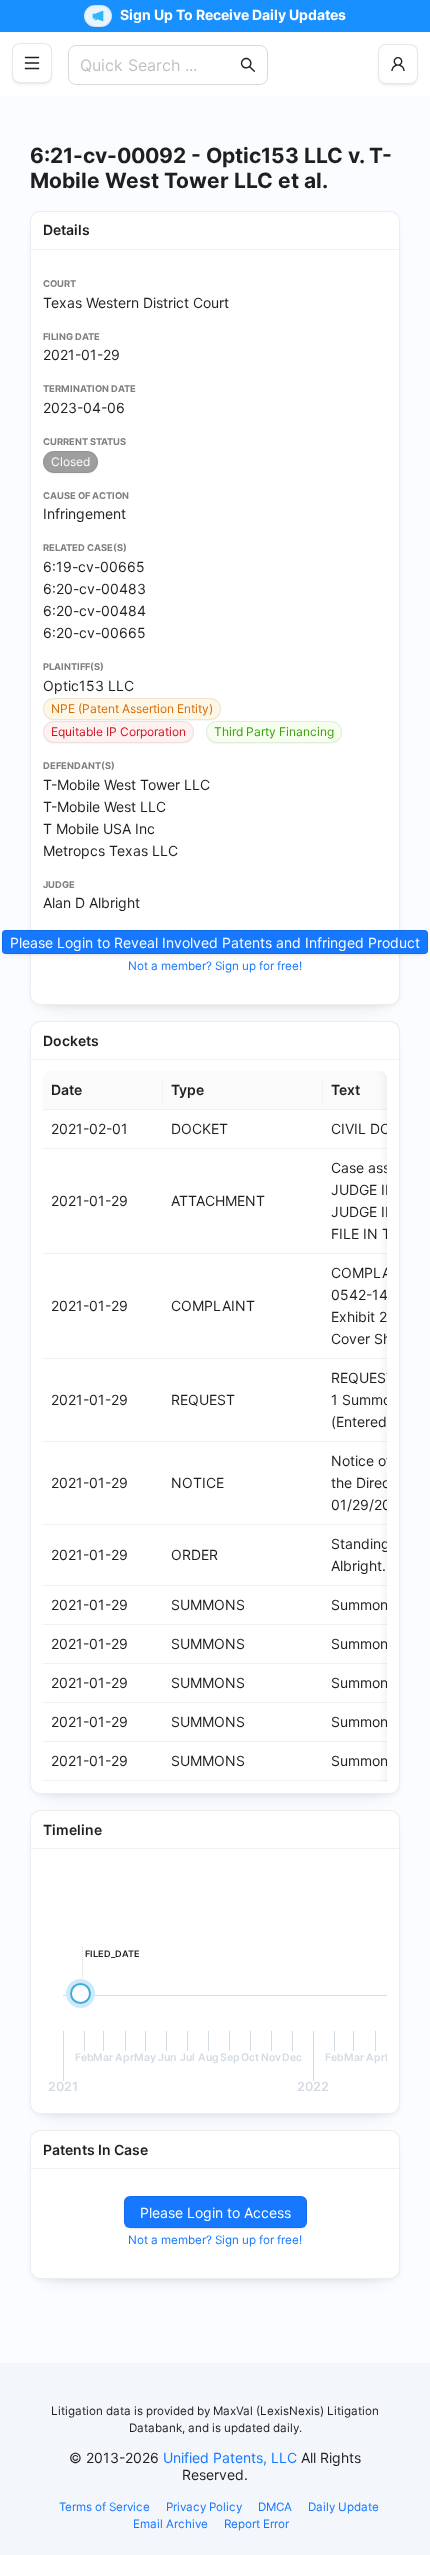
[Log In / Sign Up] (398, 64)
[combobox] (158, 65)
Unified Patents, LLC (230, 2457)
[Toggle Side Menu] (32, 63)
